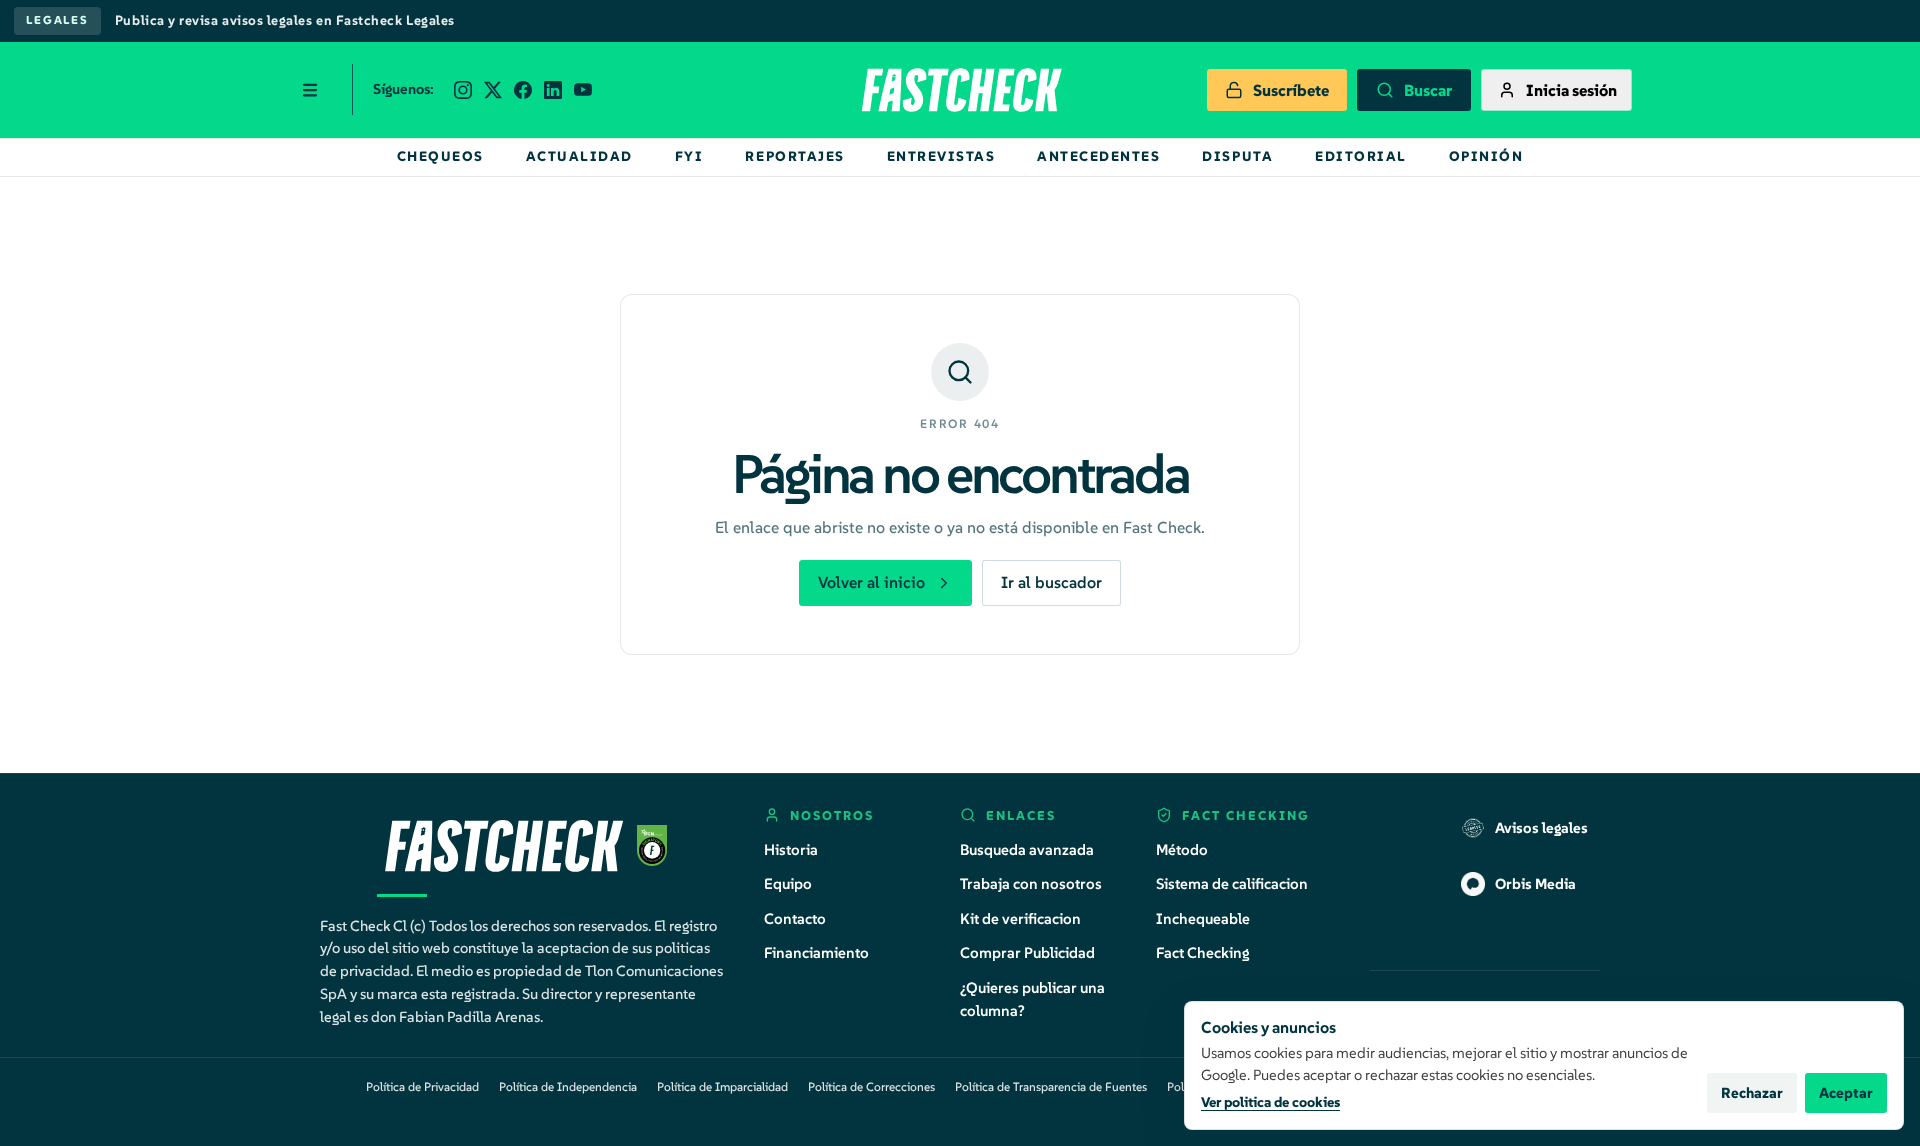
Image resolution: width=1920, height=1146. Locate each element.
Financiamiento (816, 952)
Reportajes (794, 156)
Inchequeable (1203, 918)
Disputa (1237, 156)
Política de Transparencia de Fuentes (1051, 1086)
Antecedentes (1098, 156)
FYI (689, 156)
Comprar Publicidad (1027, 952)
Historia (791, 849)
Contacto (795, 918)
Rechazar (1752, 1093)
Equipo (788, 883)
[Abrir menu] (310, 90)
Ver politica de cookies (1270, 1102)
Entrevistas (941, 156)
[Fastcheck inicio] (960, 90)
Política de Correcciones (871, 1086)
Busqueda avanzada (1027, 849)
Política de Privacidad (422, 1086)
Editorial (1361, 156)
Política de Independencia (568, 1086)
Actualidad (579, 156)
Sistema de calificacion (1232, 883)
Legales (57, 20)
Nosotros (832, 815)
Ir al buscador (1051, 582)
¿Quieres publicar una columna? (1032, 999)
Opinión (1486, 156)
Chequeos (440, 156)
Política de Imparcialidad (722, 1086)
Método (1182, 849)
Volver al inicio (871, 582)
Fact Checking (1203, 952)
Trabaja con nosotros (1031, 883)
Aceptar (1846, 1093)
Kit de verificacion (1020, 918)
